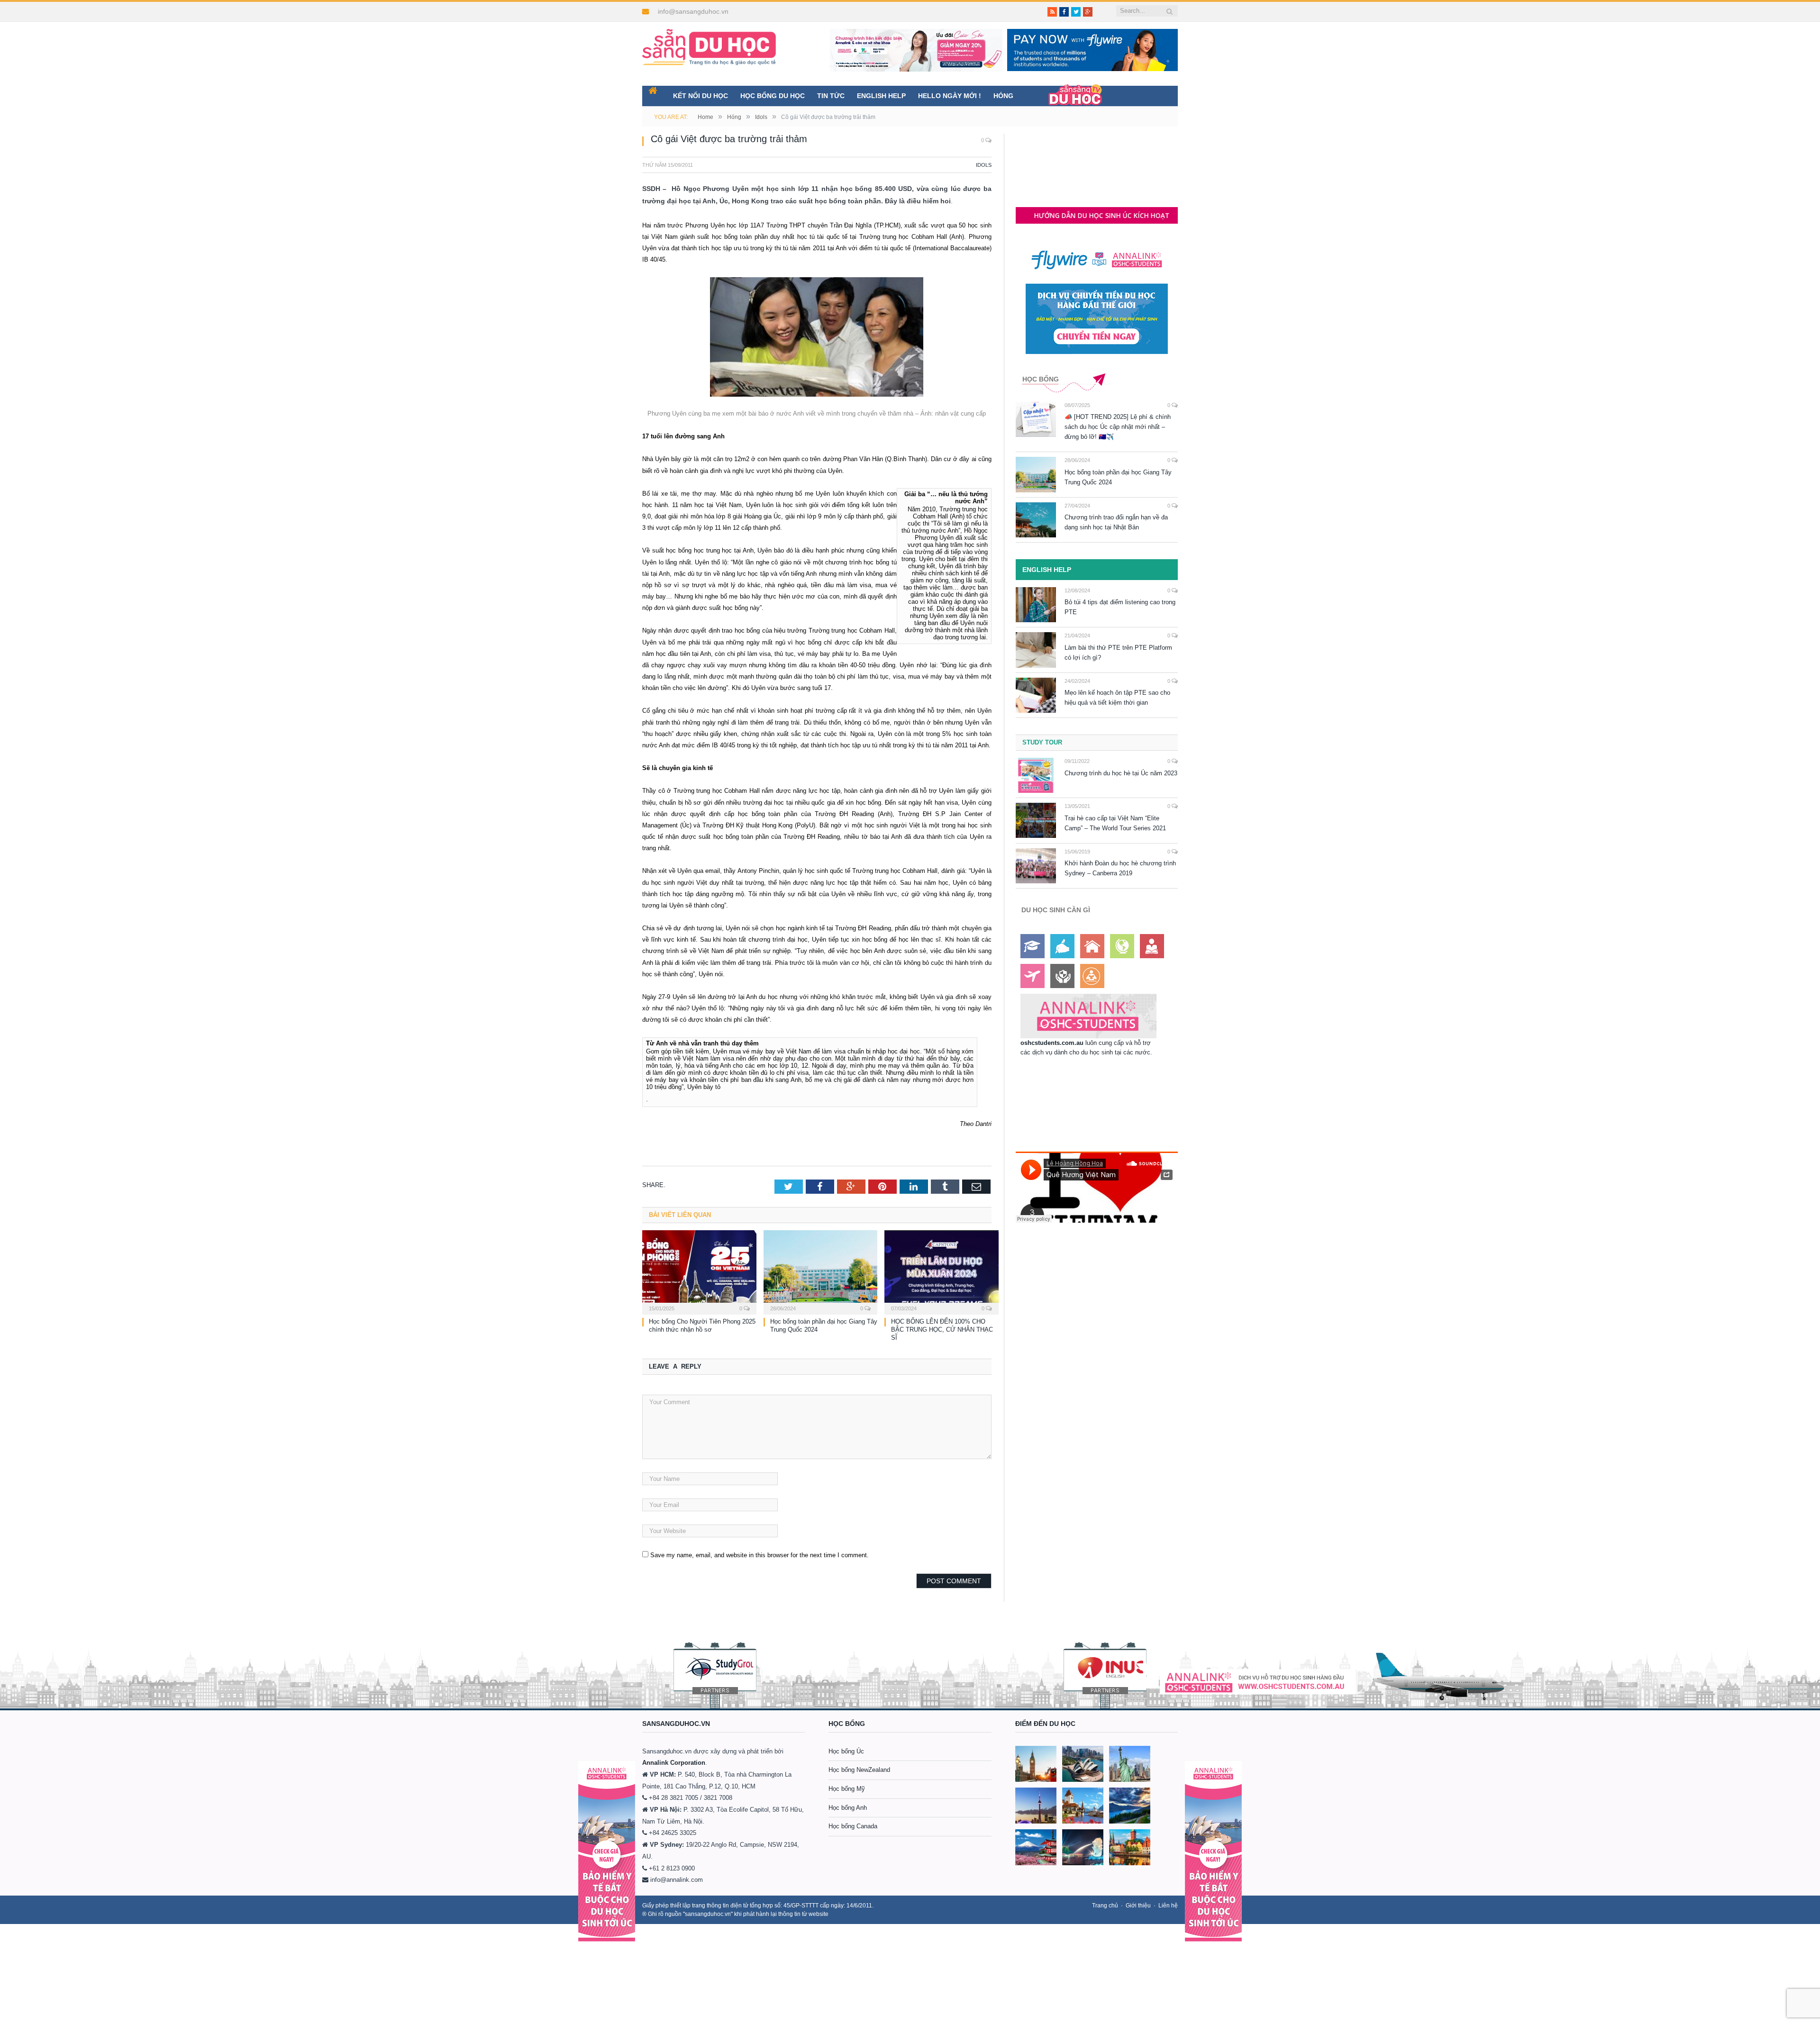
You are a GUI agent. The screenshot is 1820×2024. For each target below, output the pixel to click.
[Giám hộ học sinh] (1062, 976)
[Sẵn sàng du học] (709, 42)
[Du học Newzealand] (1130, 1806)
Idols (984, 165)
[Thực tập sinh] (1092, 976)
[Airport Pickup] (1033, 976)
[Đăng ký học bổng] (1033, 946)
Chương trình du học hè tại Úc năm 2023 (1121, 773)
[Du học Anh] (1036, 1764)
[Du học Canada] (1036, 1806)
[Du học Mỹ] (1130, 1764)
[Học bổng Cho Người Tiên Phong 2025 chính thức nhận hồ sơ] (699, 1271)
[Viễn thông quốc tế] (1122, 946)
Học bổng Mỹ (847, 1789)
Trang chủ (1105, 1906)
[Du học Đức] (1130, 1847)
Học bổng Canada (853, 1826)
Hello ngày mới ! (950, 96)
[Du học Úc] (1083, 1764)
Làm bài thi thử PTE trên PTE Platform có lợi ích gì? (1118, 653)
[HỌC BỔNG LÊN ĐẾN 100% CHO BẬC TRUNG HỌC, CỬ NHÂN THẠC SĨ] (942, 1271)
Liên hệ (1168, 1906)
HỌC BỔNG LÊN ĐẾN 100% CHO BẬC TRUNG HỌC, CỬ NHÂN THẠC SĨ (942, 1330)
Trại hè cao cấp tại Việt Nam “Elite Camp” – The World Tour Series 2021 (1115, 823)
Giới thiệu (1138, 1906)
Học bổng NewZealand (859, 1770)
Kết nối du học (701, 96)
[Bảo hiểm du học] (1152, 946)
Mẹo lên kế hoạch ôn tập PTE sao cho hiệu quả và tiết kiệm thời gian (1117, 698)
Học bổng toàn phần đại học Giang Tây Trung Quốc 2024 (1118, 477)
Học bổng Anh (848, 1808)
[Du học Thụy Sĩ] (1083, 1806)
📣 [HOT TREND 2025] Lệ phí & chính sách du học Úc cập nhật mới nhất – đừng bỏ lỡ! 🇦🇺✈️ (1118, 427)
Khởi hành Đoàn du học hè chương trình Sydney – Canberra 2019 (1120, 868)
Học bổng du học (773, 96)
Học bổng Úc (846, 1751)
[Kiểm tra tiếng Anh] (1062, 946)
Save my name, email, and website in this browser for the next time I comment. (760, 1555)
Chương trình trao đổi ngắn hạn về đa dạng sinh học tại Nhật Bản (1116, 522)
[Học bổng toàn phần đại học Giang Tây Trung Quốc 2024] (821, 1271)
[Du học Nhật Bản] (1036, 1847)
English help (881, 96)
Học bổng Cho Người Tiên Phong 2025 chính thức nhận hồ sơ (702, 1325)
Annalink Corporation (674, 1763)
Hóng (1003, 96)
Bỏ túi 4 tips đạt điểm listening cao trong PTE (1120, 607)
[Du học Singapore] (1083, 1847)
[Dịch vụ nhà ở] (1092, 946)
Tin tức (831, 96)
